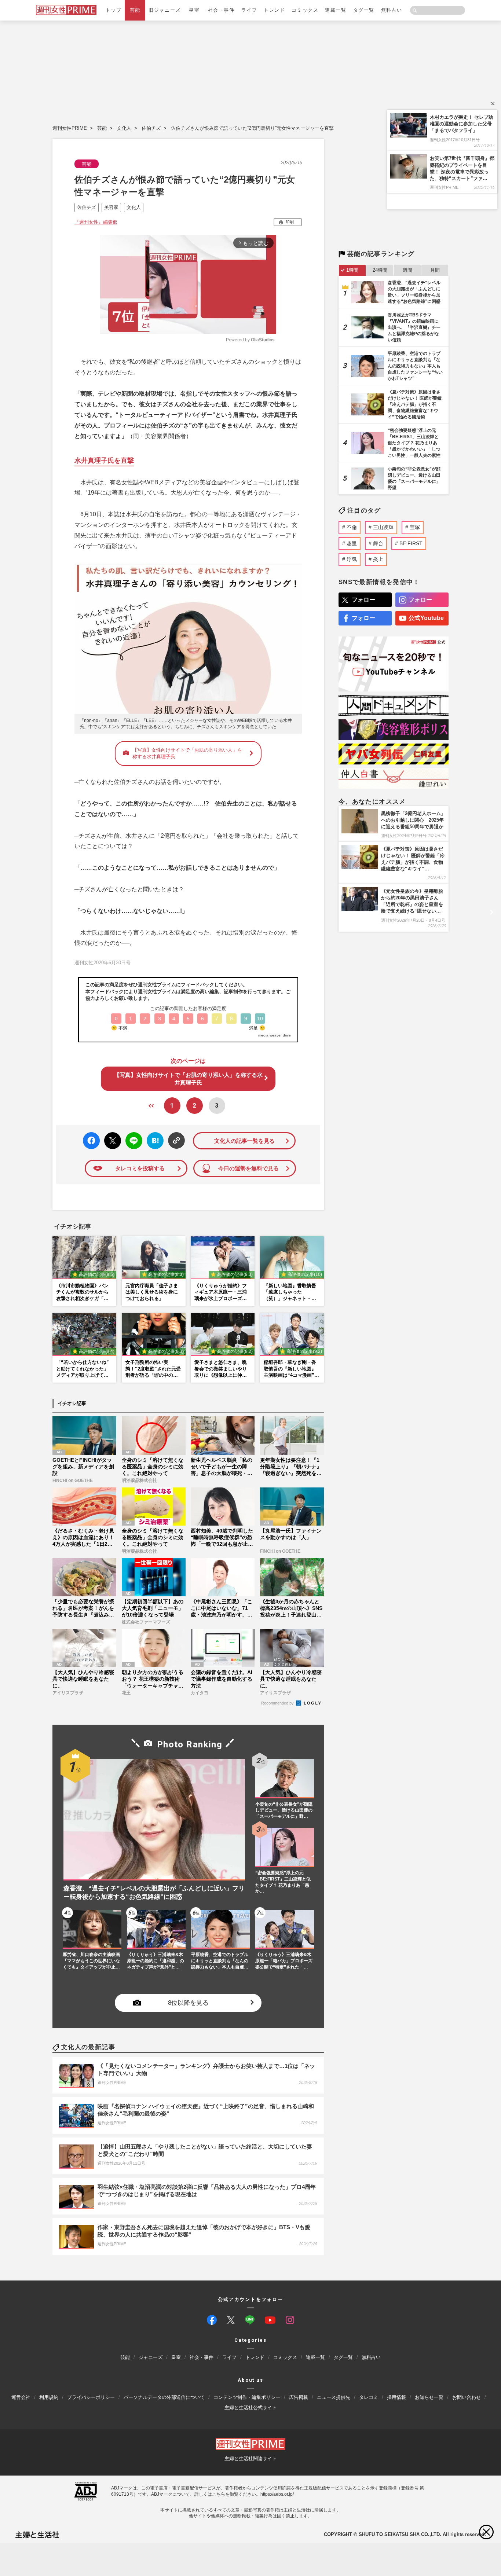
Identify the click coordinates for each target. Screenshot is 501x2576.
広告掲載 (299, 2397)
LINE (131, 1135)
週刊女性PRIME (70, 128)
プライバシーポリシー (91, 2397)
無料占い (392, 10)
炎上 (378, 559)
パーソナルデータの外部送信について (164, 2397)
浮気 (352, 559)
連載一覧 (336, 10)
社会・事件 (221, 10)
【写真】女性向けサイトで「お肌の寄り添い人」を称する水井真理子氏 (187, 753)
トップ (114, 10)
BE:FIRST (411, 543)
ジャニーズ (151, 2358)
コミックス (305, 10)
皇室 (194, 10)
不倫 (352, 527)
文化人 (124, 128)
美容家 (111, 207)
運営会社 (21, 2397)
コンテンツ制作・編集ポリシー (247, 2397)
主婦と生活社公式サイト (251, 2408)
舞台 (378, 543)
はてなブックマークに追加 (154, 1141)
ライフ (249, 10)
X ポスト (111, 1139)
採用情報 (396, 2397)
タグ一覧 (364, 10)
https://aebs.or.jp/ (277, 2494)
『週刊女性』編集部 (96, 222)
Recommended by (278, 1703)
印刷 (290, 222)
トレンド (274, 10)
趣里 (352, 543)
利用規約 (49, 2397)
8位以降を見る (188, 2003)
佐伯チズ (151, 128)
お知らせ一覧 (429, 2397)
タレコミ (369, 2397)
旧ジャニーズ (164, 10)
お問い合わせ (467, 2397)
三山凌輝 (383, 527)
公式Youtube (426, 618)
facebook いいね (91, 1141)
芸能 (135, 10)
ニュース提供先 (334, 2397)
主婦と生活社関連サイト (251, 2458)
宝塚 (415, 527)
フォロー (363, 600)
